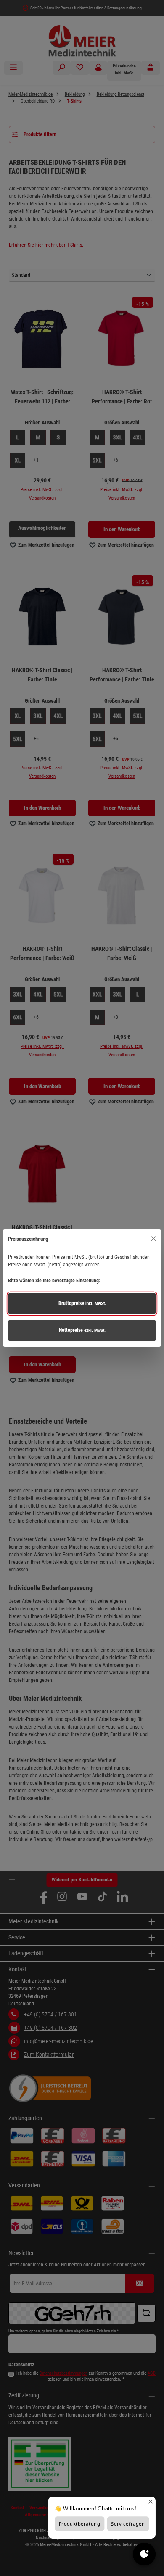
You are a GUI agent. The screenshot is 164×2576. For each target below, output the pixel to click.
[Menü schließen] (153, 1239)
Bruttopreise (82, 1303)
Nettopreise (82, 1330)
